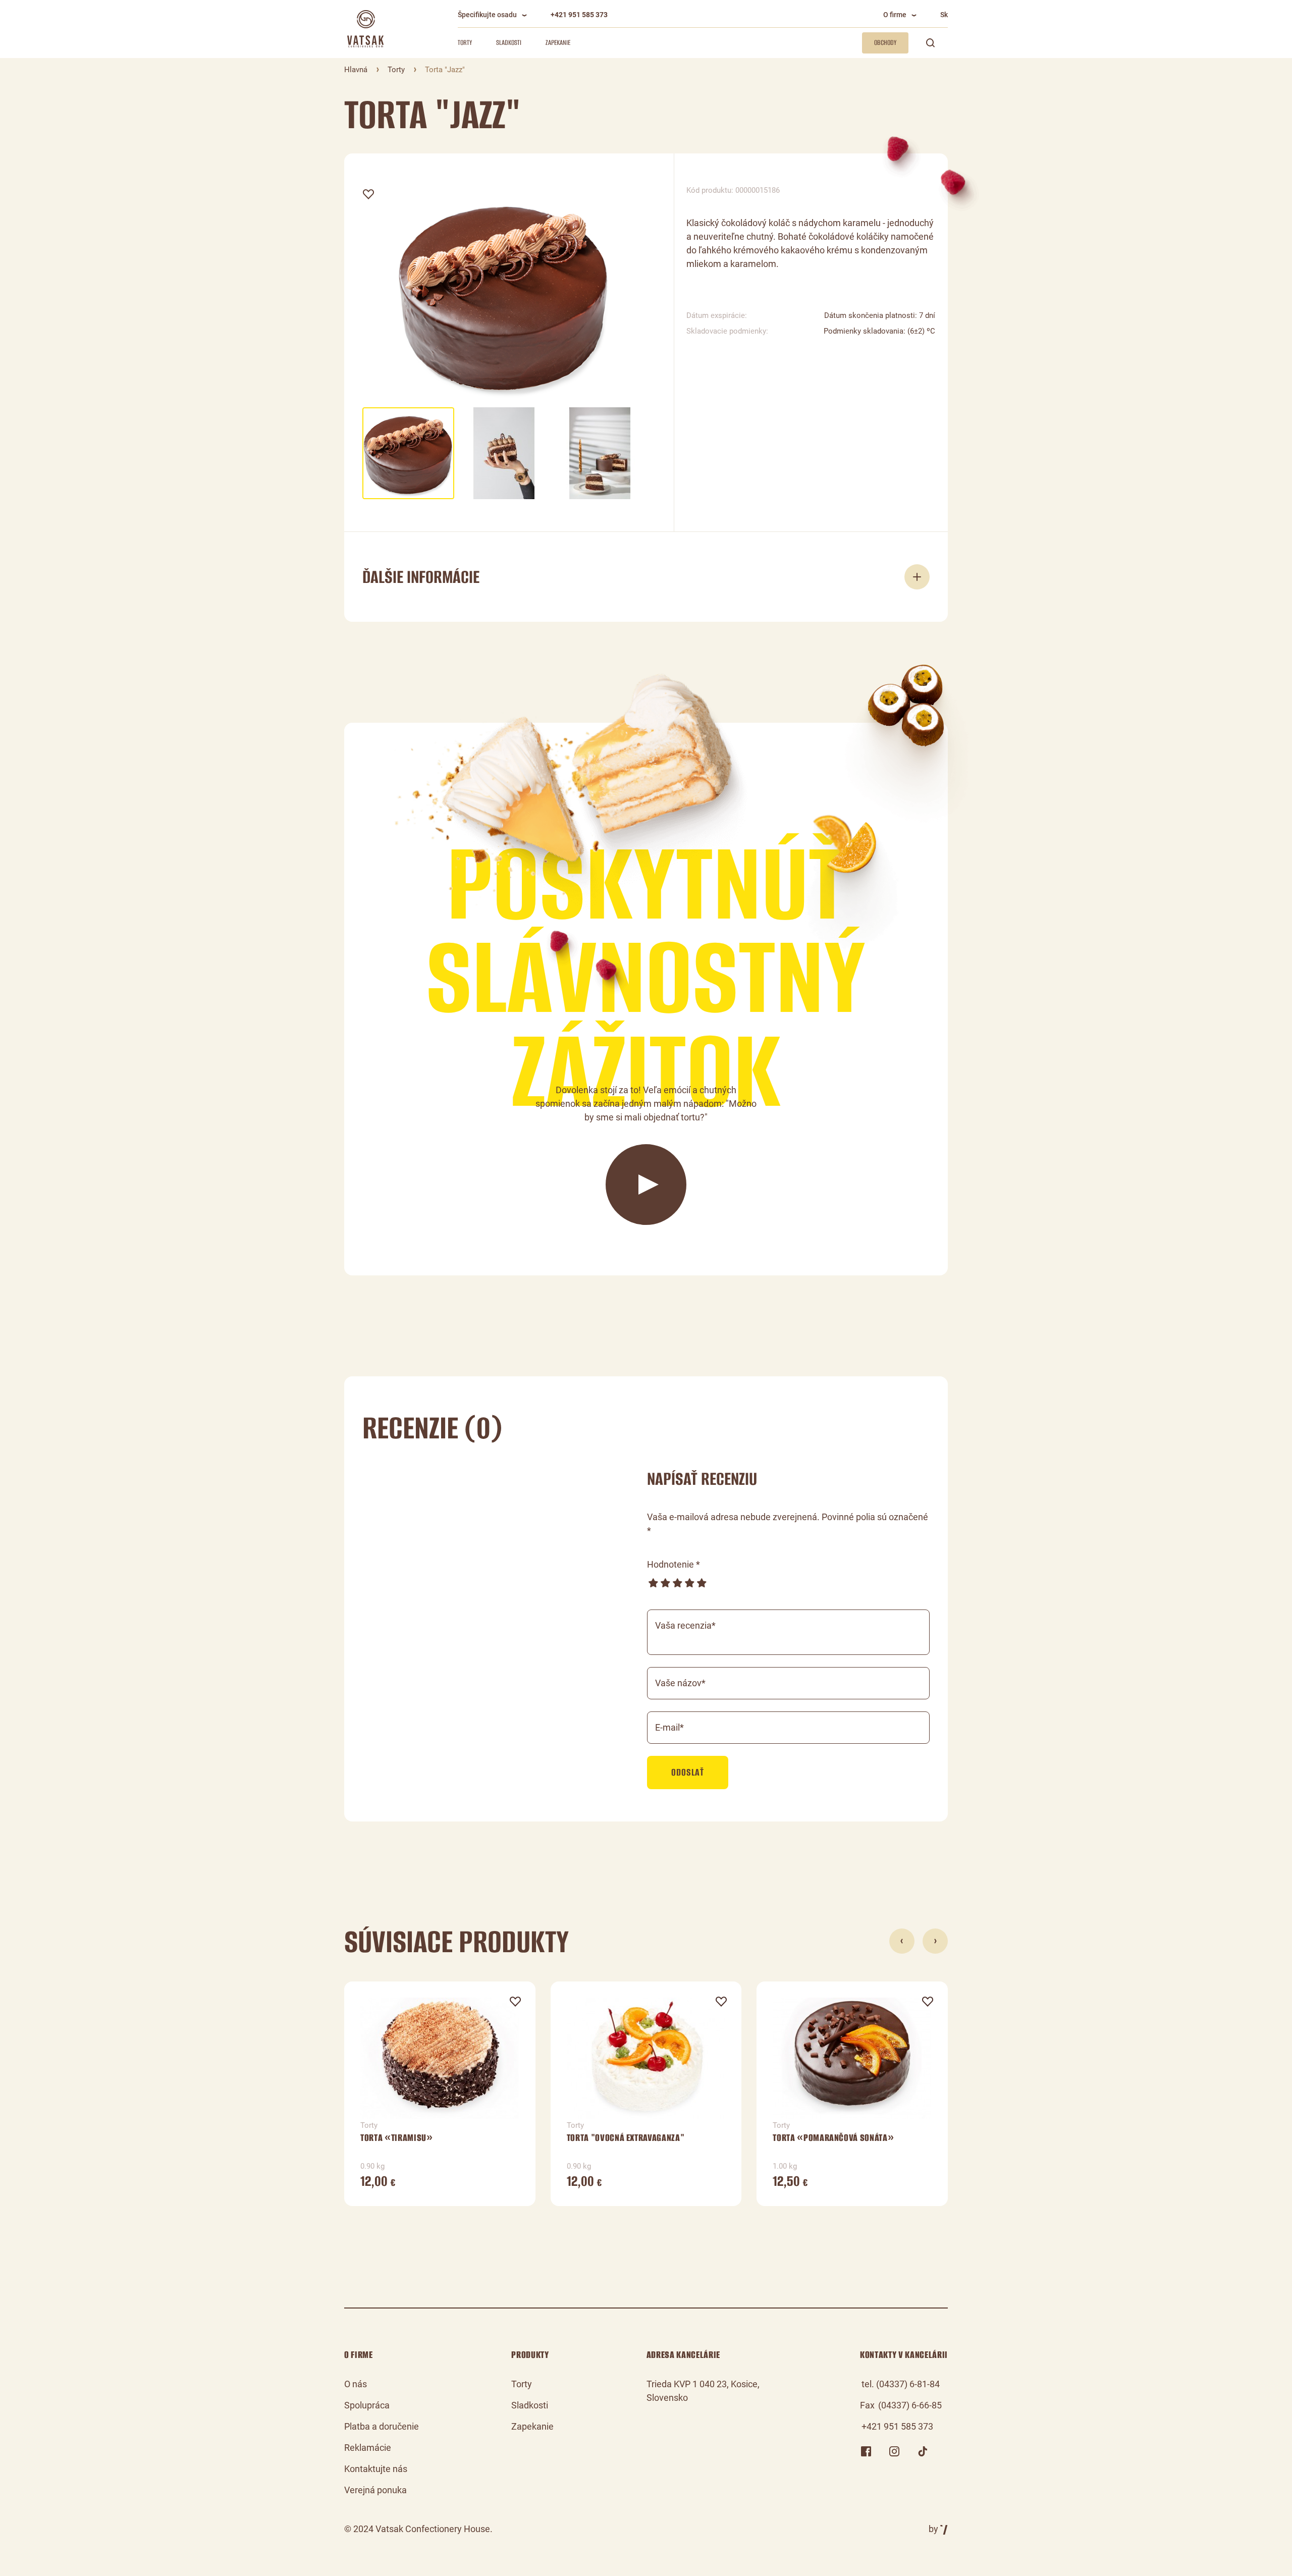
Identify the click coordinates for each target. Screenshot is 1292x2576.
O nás (356, 2384)
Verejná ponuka (375, 2490)
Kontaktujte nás (376, 2469)
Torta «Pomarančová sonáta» (833, 2138)
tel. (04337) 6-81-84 (901, 2384)
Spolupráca (367, 2405)
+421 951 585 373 (579, 15)
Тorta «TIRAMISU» (397, 2138)
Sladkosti (509, 43)
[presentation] (902, 1941)
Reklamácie (368, 2448)
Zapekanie (558, 43)
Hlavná (356, 70)
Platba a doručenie (382, 2426)
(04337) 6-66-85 (910, 2405)
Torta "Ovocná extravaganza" (626, 2138)
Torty (465, 43)
